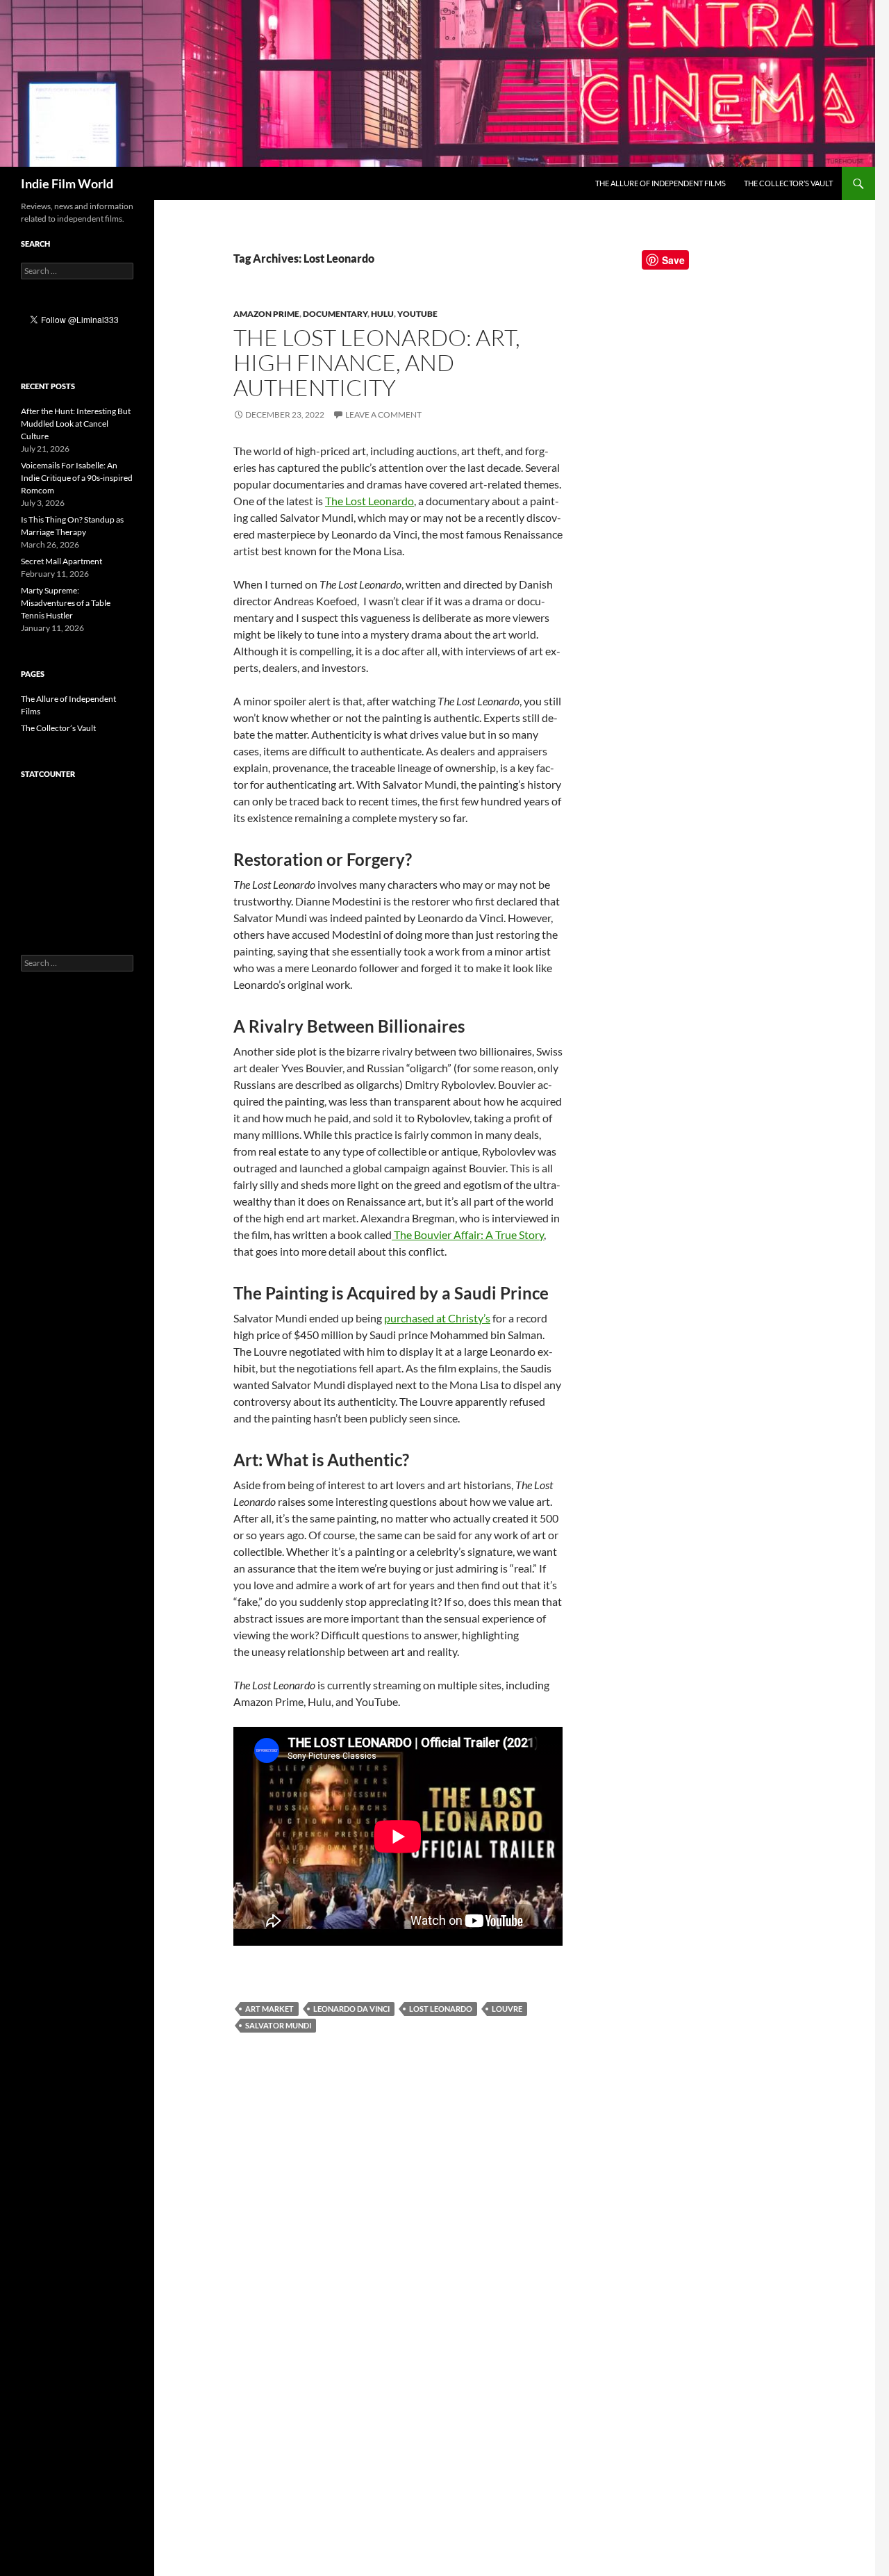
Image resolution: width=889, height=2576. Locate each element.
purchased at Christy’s (437, 1318)
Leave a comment (383, 415)
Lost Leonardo (441, 2009)
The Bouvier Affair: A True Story (468, 1234)
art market (269, 2009)
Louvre (507, 2009)
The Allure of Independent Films (660, 183)
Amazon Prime (266, 314)
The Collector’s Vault (788, 183)
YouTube (417, 314)
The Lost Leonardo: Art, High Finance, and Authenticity (377, 362)
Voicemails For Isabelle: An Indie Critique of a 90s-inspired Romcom (77, 478)
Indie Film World (67, 183)
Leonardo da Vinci (351, 2009)
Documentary (335, 314)
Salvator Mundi (278, 2025)
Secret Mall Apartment (61, 561)
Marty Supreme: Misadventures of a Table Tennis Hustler (66, 603)
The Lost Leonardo (369, 501)
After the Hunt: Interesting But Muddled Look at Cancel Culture (76, 424)
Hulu (382, 314)
